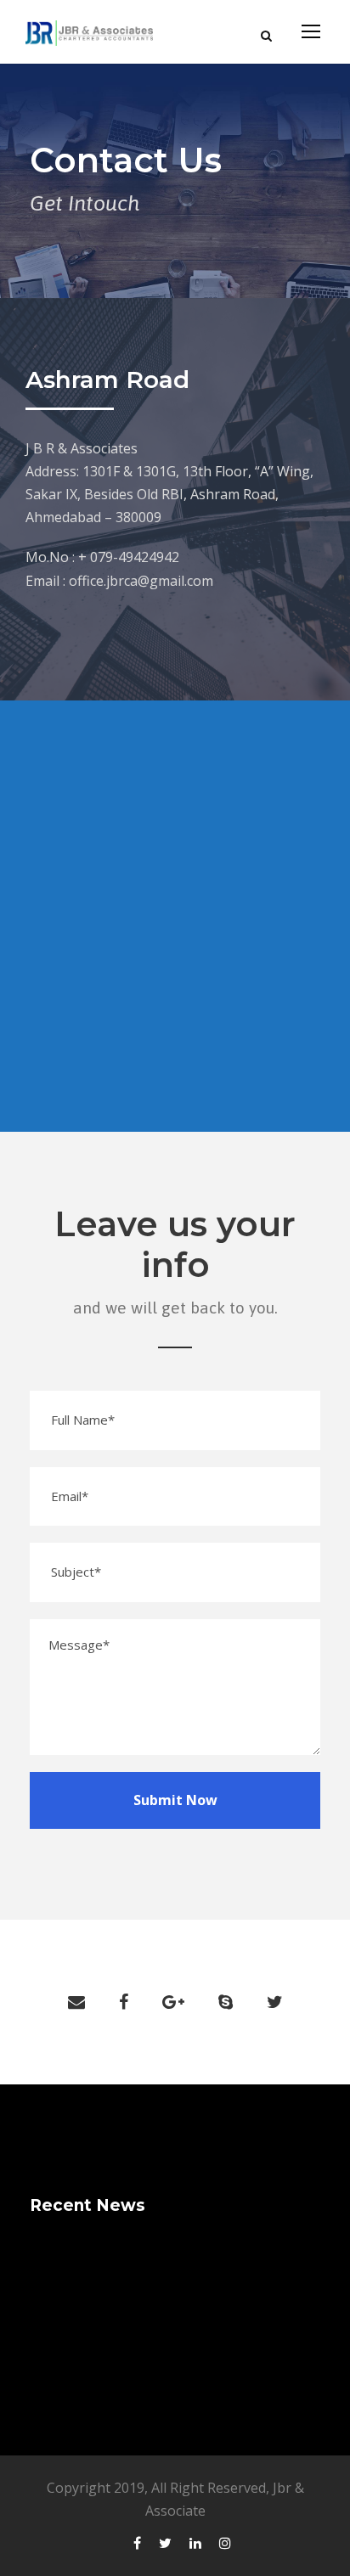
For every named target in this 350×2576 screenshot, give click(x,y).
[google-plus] (173, 2002)
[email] (76, 2002)
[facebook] (124, 2002)
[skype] (226, 2002)
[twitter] (275, 2002)
